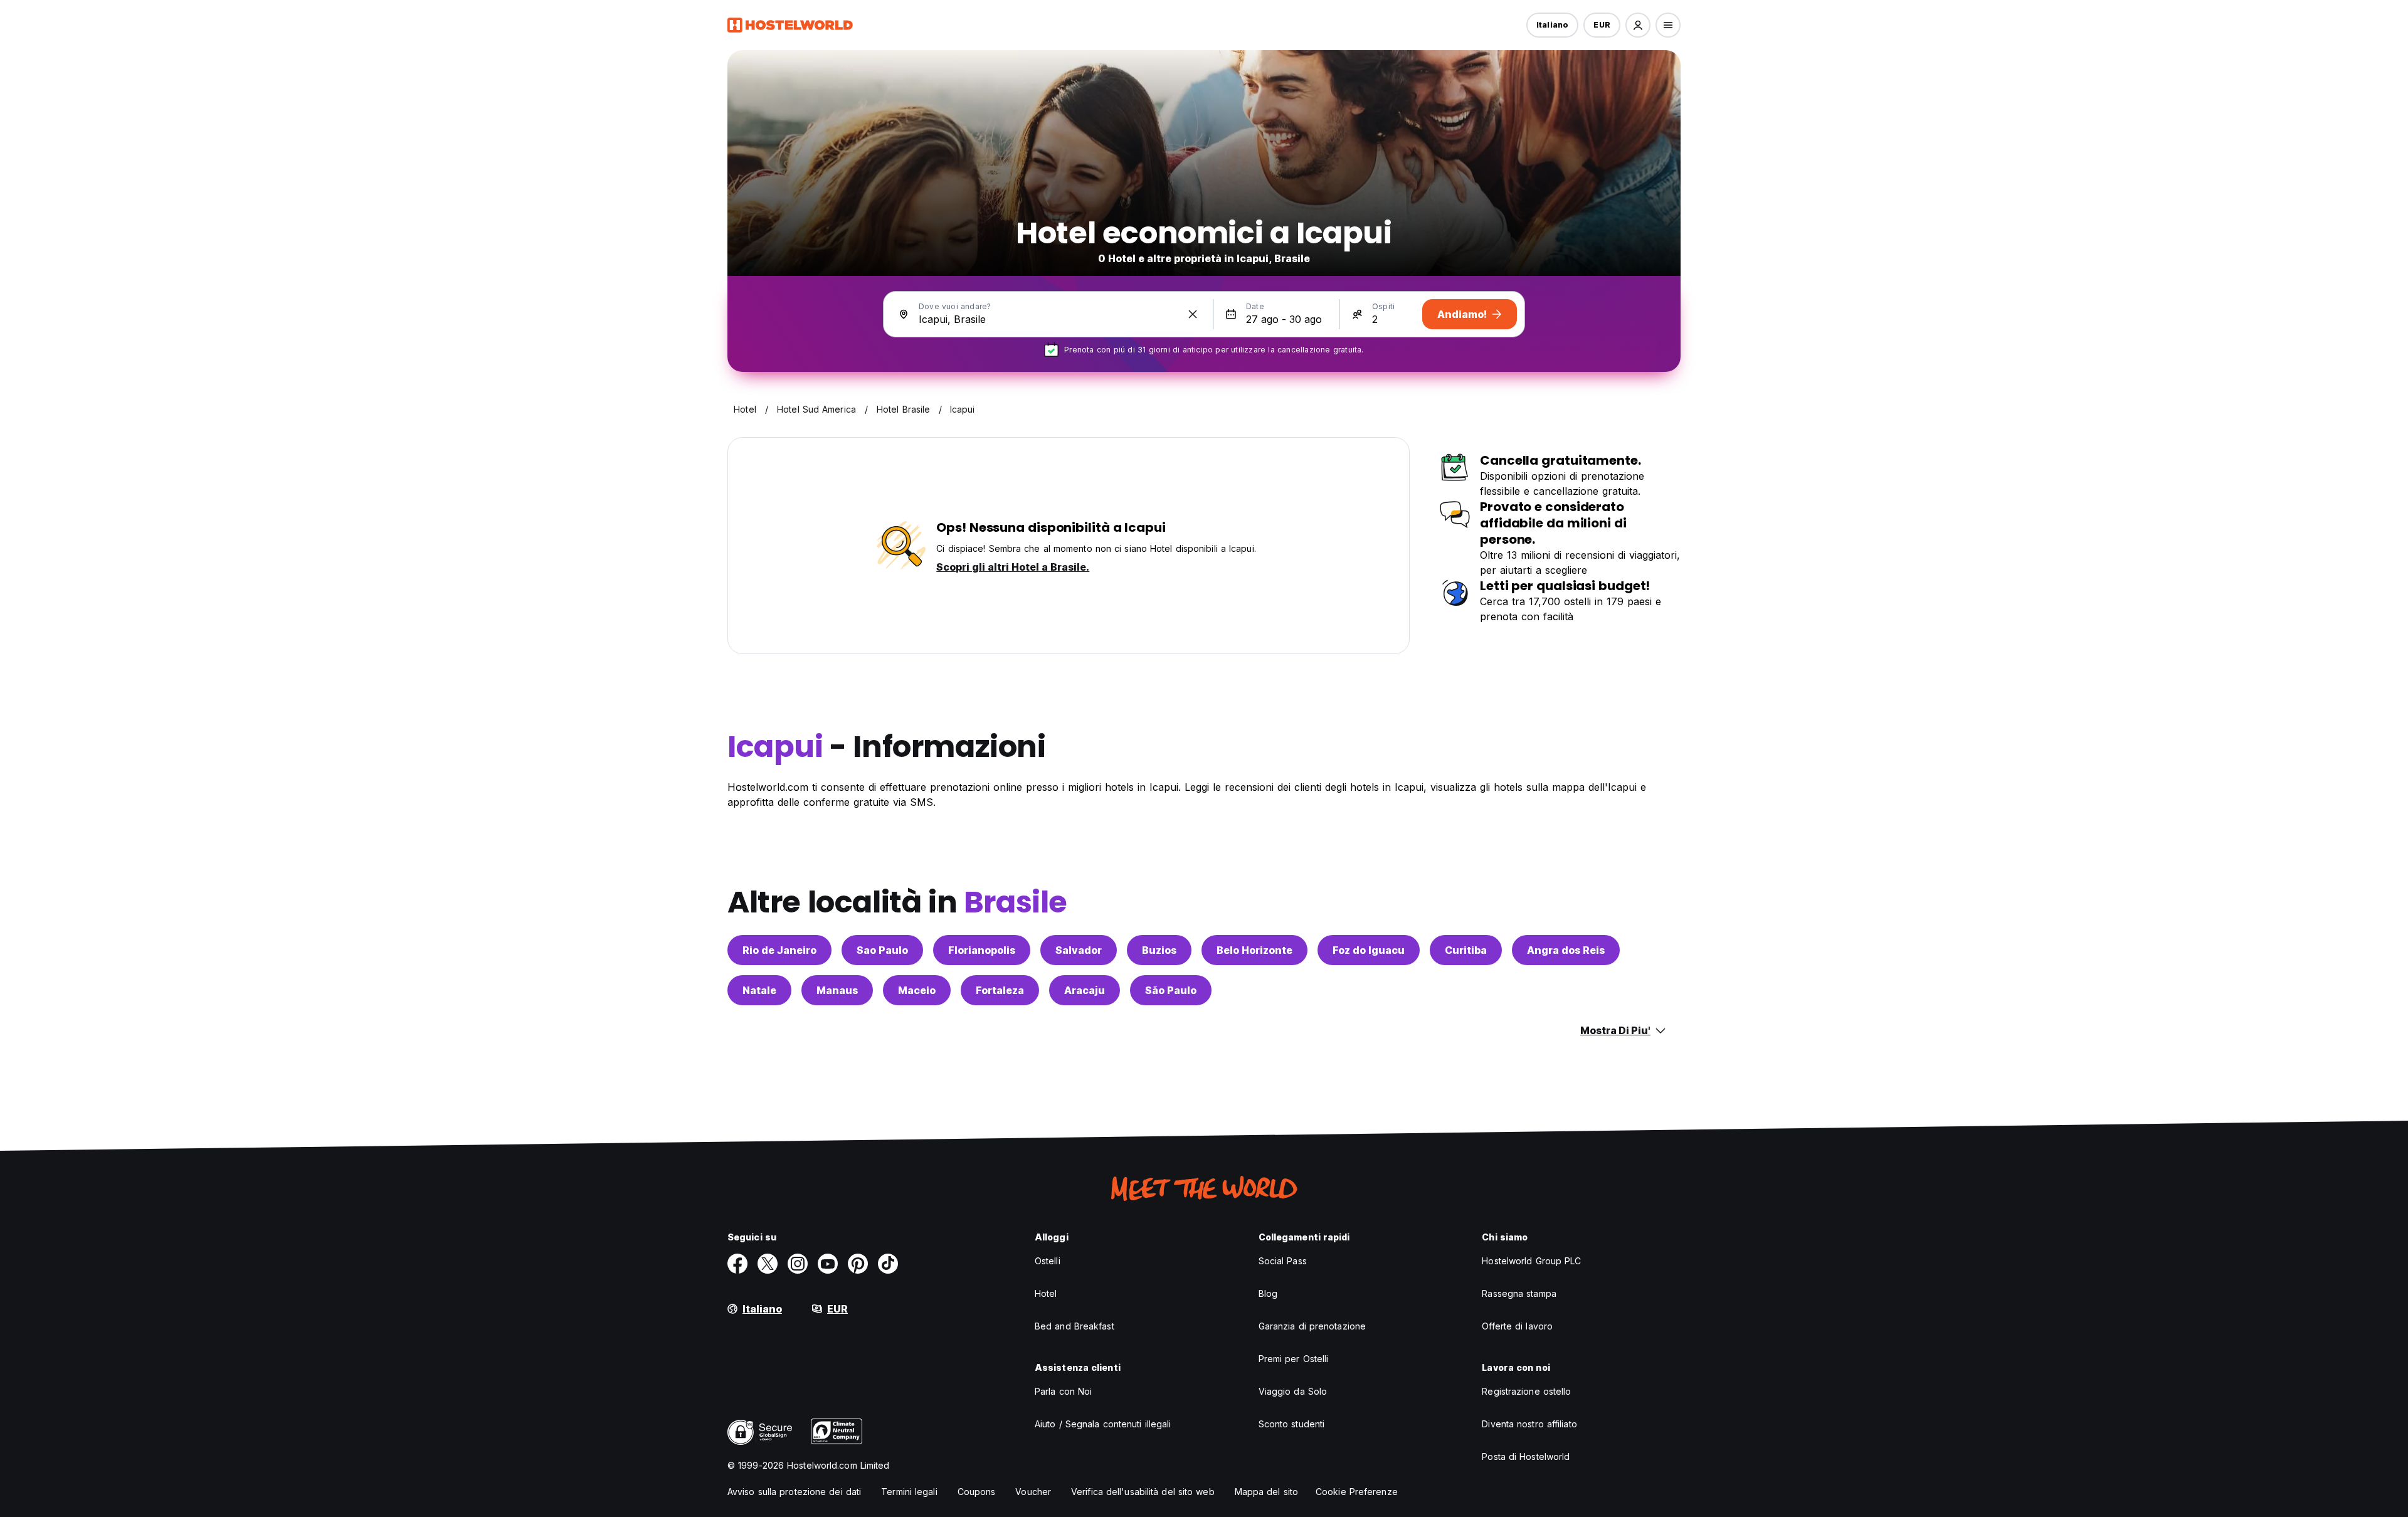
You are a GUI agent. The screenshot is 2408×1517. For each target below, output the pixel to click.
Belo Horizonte (1254, 950)
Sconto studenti (1292, 1424)
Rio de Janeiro (779, 950)
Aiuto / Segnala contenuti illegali (1103, 1424)
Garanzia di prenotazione (1312, 1326)
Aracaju (1085, 990)
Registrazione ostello (1526, 1391)
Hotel (1046, 1293)
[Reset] (1193, 314)
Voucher (1033, 1492)
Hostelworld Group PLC (1531, 1261)
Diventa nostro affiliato (1529, 1424)
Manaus (837, 990)
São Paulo (1171, 990)
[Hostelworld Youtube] (828, 1264)
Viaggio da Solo (1293, 1391)
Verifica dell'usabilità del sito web (1143, 1492)
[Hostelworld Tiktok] (888, 1264)
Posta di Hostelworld (1526, 1456)
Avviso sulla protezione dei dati (794, 1492)
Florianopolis (982, 950)
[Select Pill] (1638, 25)
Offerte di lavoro (1517, 1326)
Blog (1268, 1293)
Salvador (1079, 950)
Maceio (917, 990)
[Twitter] (768, 1264)
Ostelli (1048, 1261)
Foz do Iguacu (1369, 950)
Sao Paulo (882, 950)
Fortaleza (1000, 990)
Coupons (977, 1492)
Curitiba (1466, 950)
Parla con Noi (1063, 1391)
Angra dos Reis (1566, 950)
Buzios (1159, 950)
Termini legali (909, 1492)
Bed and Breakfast (1075, 1326)
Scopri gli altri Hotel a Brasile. (1013, 567)
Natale (759, 990)
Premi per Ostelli (1294, 1359)
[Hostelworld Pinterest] (858, 1264)
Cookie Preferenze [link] (1357, 1492)
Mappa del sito (1266, 1492)
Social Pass (1283, 1261)
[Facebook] (737, 1264)
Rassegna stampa (1519, 1293)
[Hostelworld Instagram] (798, 1264)
